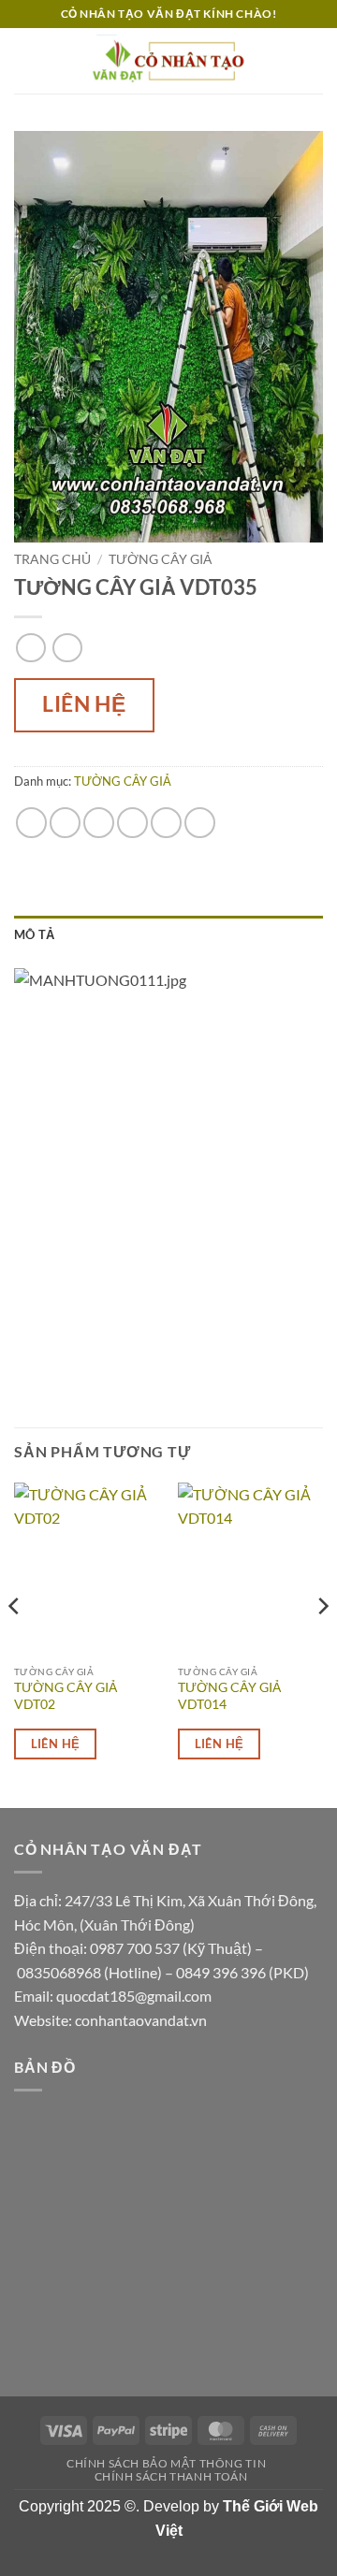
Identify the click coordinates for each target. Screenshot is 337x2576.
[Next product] (30, 648)
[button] (25, 60)
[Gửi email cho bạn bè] (132, 823)
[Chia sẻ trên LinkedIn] (200, 823)
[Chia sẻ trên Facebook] (65, 823)
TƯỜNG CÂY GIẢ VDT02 (66, 1696)
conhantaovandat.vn (141, 2020)
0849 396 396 (221, 1972)
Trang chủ (52, 559)
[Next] (322, 1643)
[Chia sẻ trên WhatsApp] (31, 823)
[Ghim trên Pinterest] (166, 823)
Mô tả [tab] (34, 934)
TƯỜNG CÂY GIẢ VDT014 (229, 1696)
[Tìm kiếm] (316, 61)
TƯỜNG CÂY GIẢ (160, 559)
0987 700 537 (135, 1948)
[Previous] (15, 1643)
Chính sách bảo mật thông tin (166, 2463)
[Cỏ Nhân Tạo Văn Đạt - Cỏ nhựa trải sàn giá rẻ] (168, 60)
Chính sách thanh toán (171, 2476)
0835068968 (59, 1972)
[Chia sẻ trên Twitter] (99, 823)
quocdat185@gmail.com (134, 1996)
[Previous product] (67, 648)
